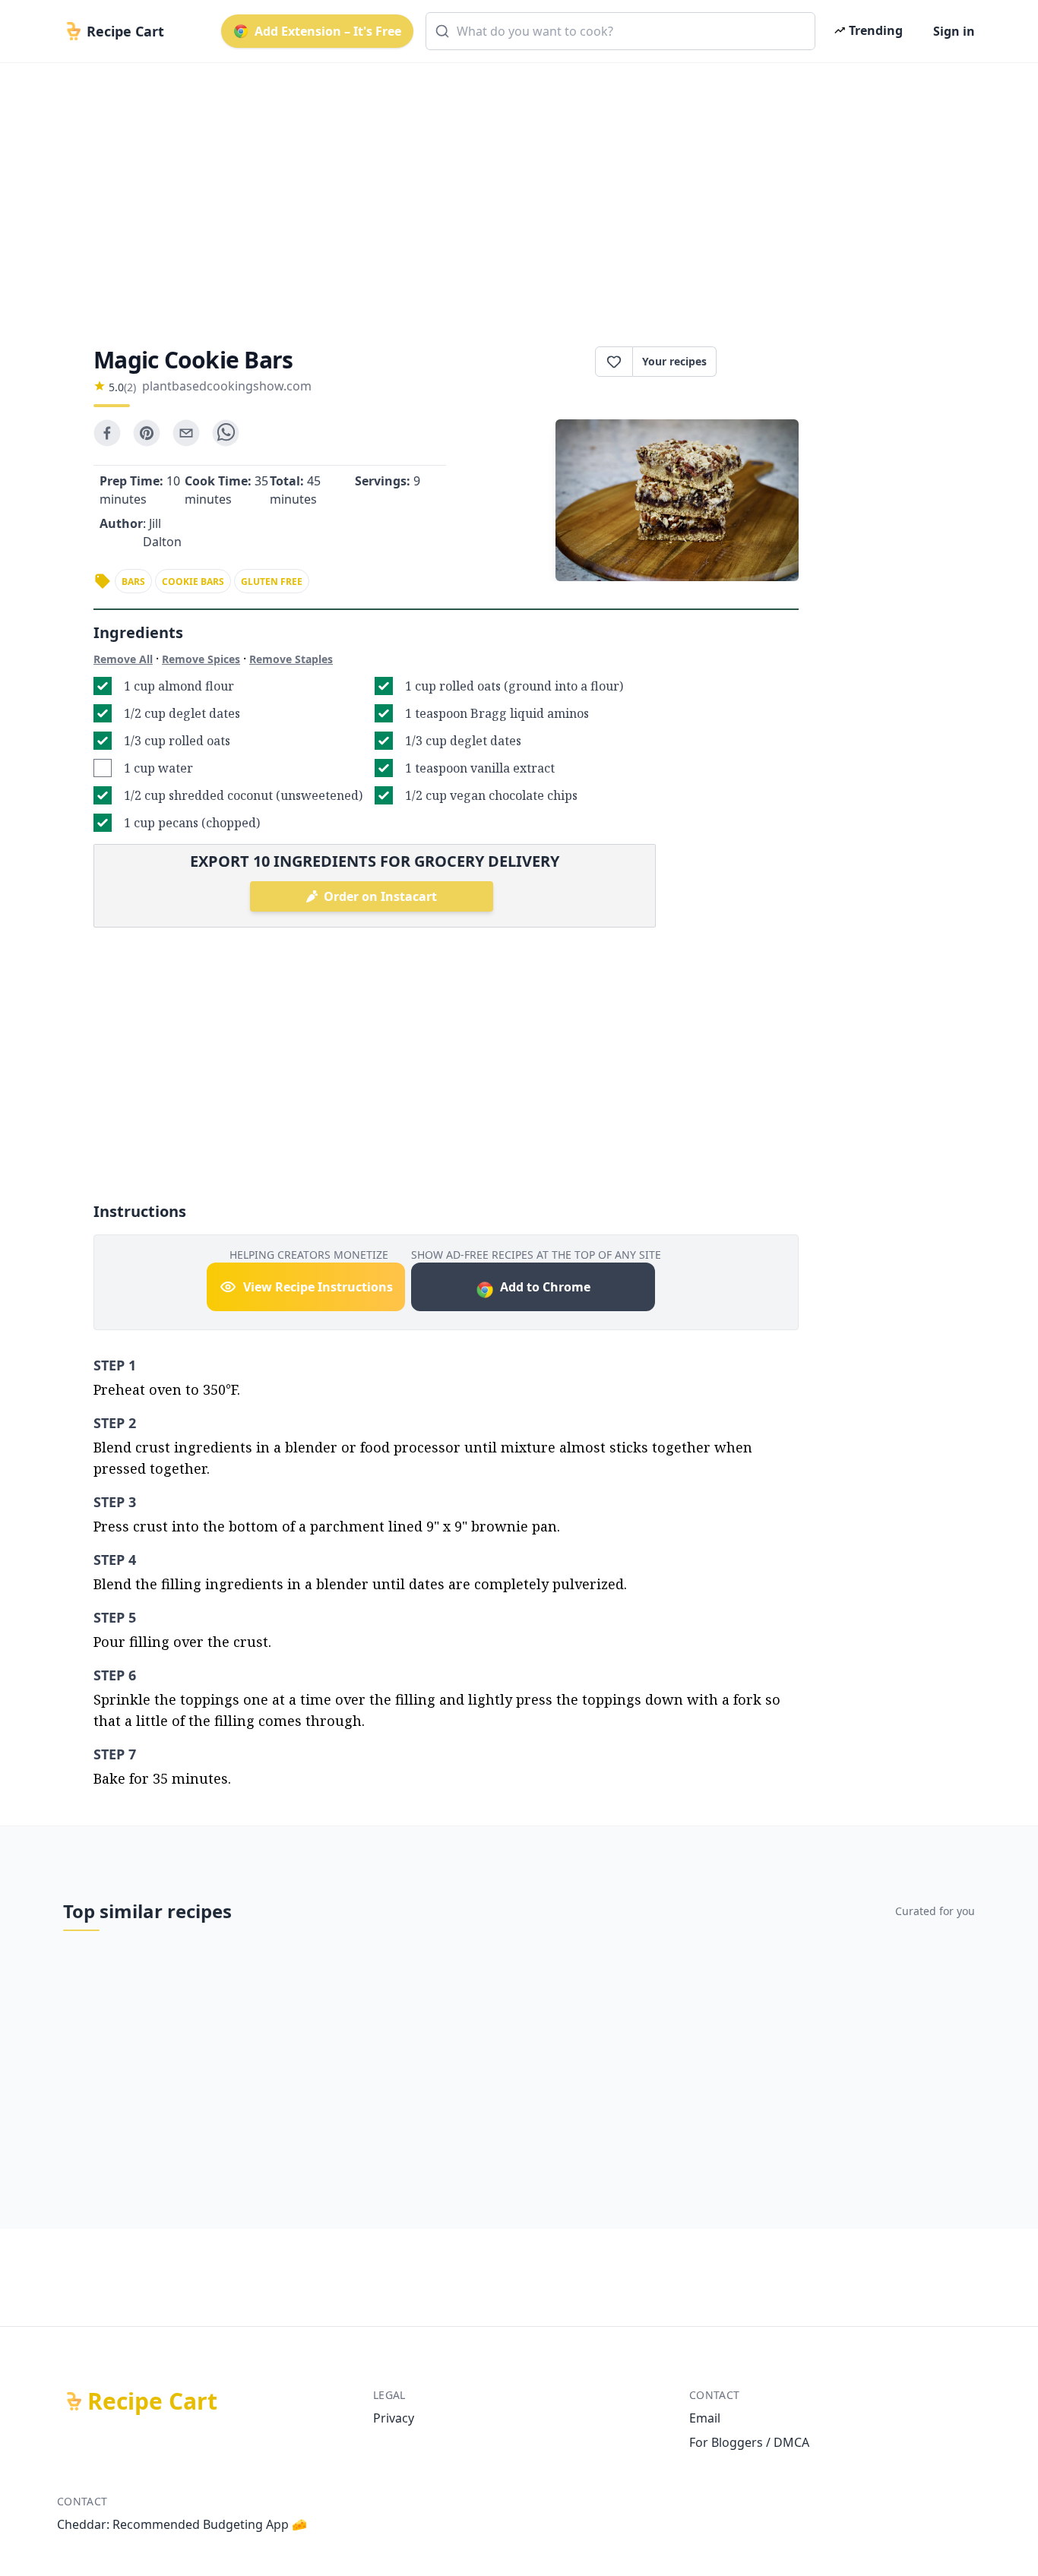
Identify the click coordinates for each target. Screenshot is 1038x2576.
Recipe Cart (152, 2401)
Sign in (954, 31)
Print (765, 362)
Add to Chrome (545, 1287)
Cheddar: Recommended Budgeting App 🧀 (182, 2524)
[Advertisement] (513, 191)
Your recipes (674, 361)
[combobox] (620, 31)
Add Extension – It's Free (328, 31)
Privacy (394, 2418)
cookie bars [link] (193, 582)
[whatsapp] (226, 433)
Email (705, 2418)
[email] (186, 433)
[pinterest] (147, 433)
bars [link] (133, 582)
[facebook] (107, 433)
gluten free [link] (272, 582)
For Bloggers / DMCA (749, 2442)
